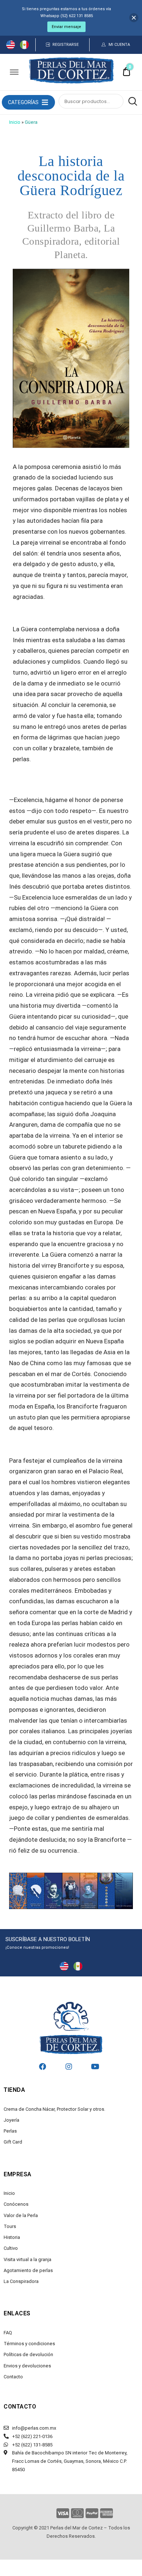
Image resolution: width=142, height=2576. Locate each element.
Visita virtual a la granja (27, 2259)
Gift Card (13, 2142)
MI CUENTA (119, 45)
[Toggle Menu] (14, 72)
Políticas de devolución (28, 2354)
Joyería (11, 2120)
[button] (23, 102)
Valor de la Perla (21, 2215)
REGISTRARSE (66, 45)
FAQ (8, 2333)
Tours (10, 2226)
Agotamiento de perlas (28, 2270)
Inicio (15, 122)
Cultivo (11, 2248)
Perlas (10, 2131)
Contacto (13, 2377)
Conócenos (16, 2204)
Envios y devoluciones (27, 2366)
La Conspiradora (21, 2281)
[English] (11, 47)
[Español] (24, 47)
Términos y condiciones (29, 2344)
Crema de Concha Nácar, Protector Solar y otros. (54, 2109)
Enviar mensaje (66, 27)
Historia (12, 2237)
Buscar (131, 102)
